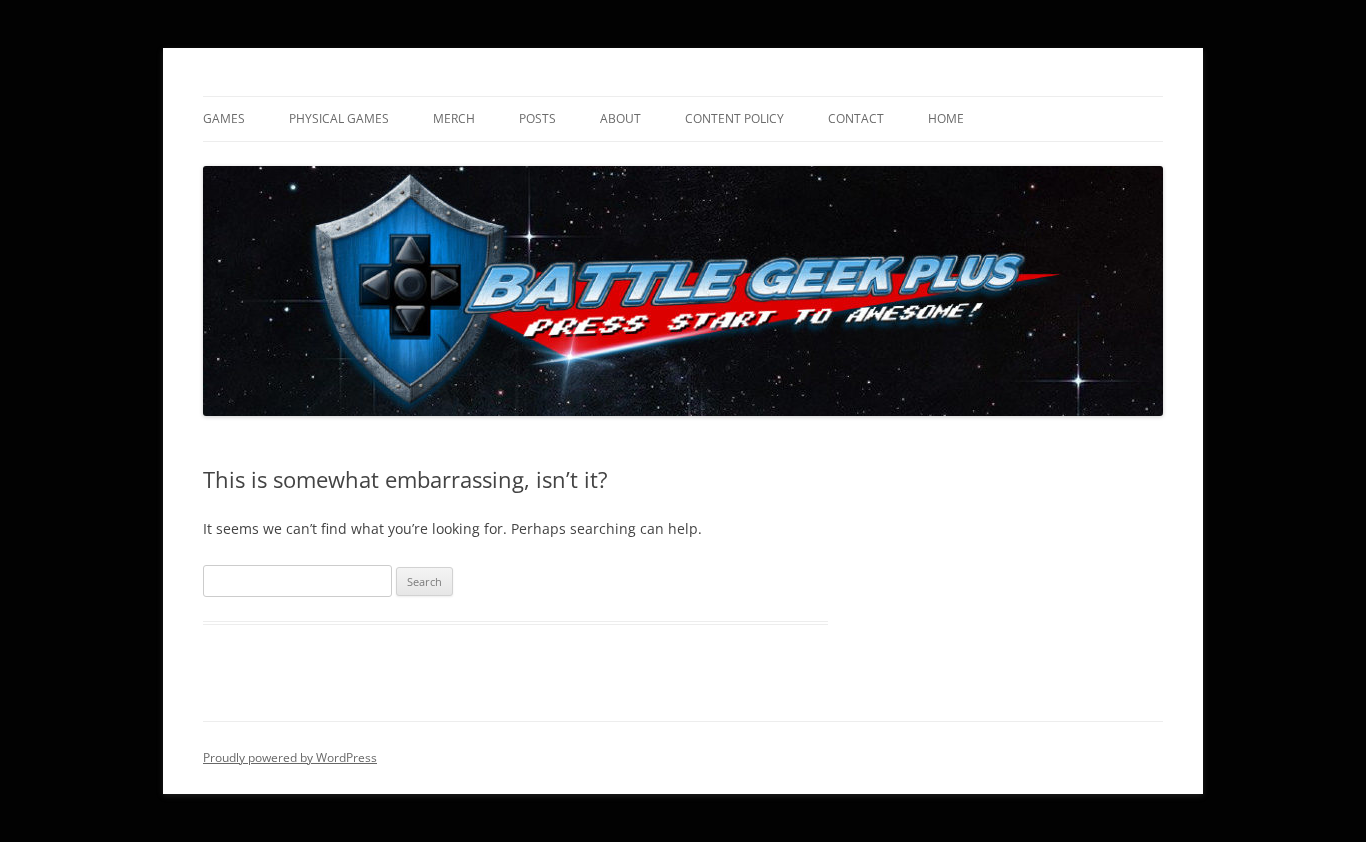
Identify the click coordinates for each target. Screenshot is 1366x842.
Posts (537, 118)
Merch (454, 118)
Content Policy (734, 118)
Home (946, 118)
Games (224, 118)
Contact (856, 118)
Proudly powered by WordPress (290, 757)
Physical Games (339, 118)
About (620, 118)
